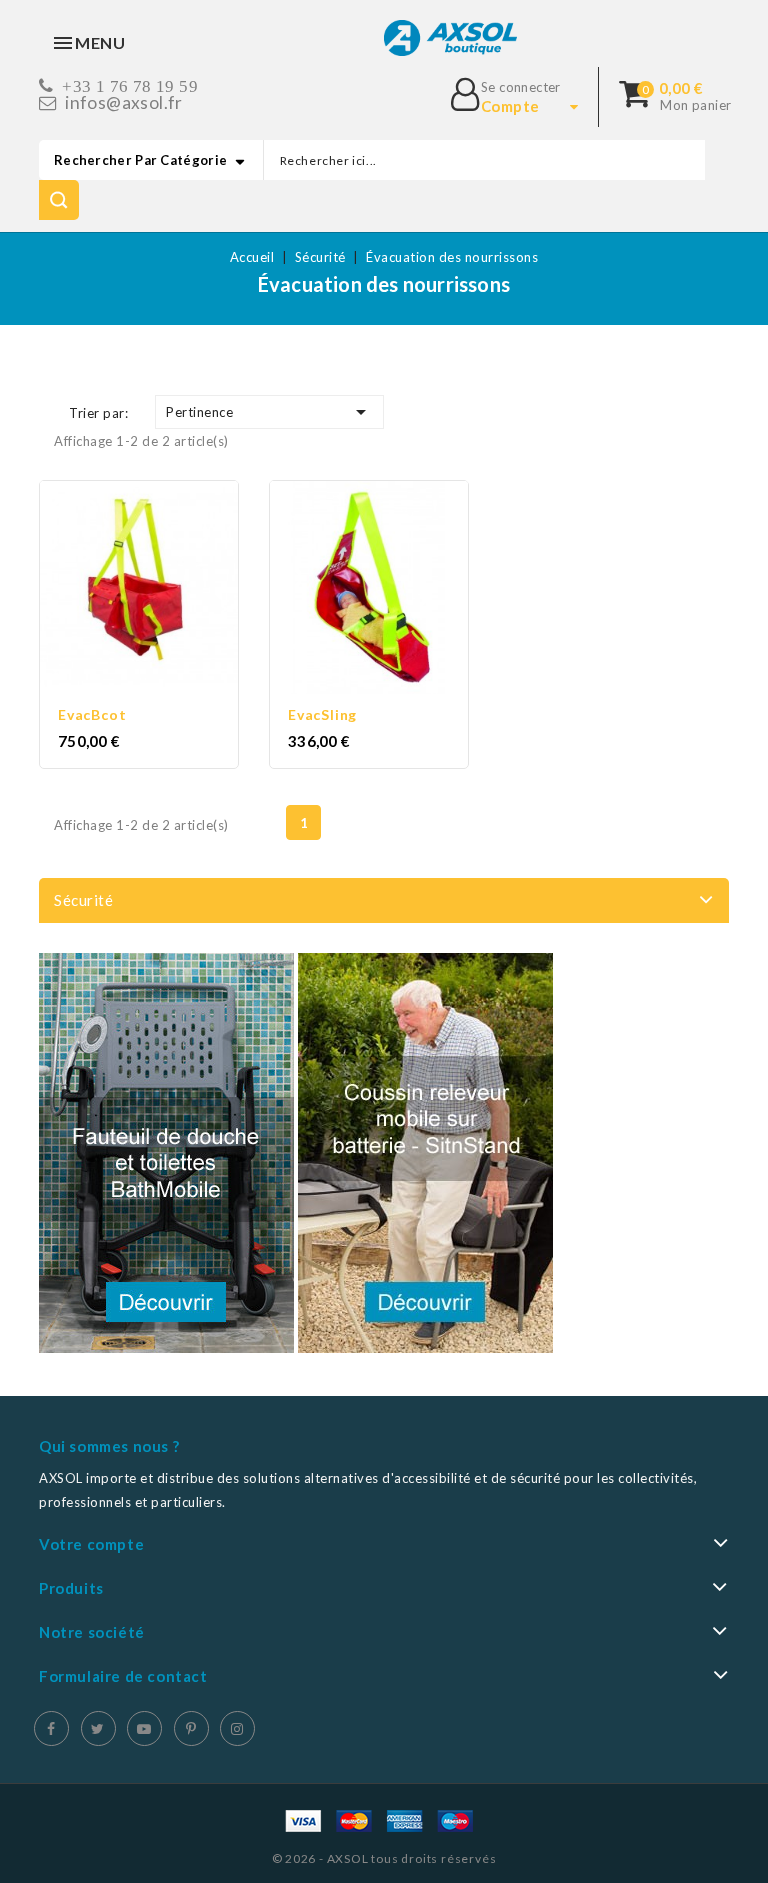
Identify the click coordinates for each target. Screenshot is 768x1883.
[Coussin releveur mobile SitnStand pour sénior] (425, 1153)
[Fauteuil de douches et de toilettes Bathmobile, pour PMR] (166, 1153)
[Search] (58, 200)
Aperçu (120, 592)
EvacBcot (92, 714)
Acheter (158, 592)
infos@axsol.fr (124, 102)
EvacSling (322, 714)
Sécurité (83, 900)
